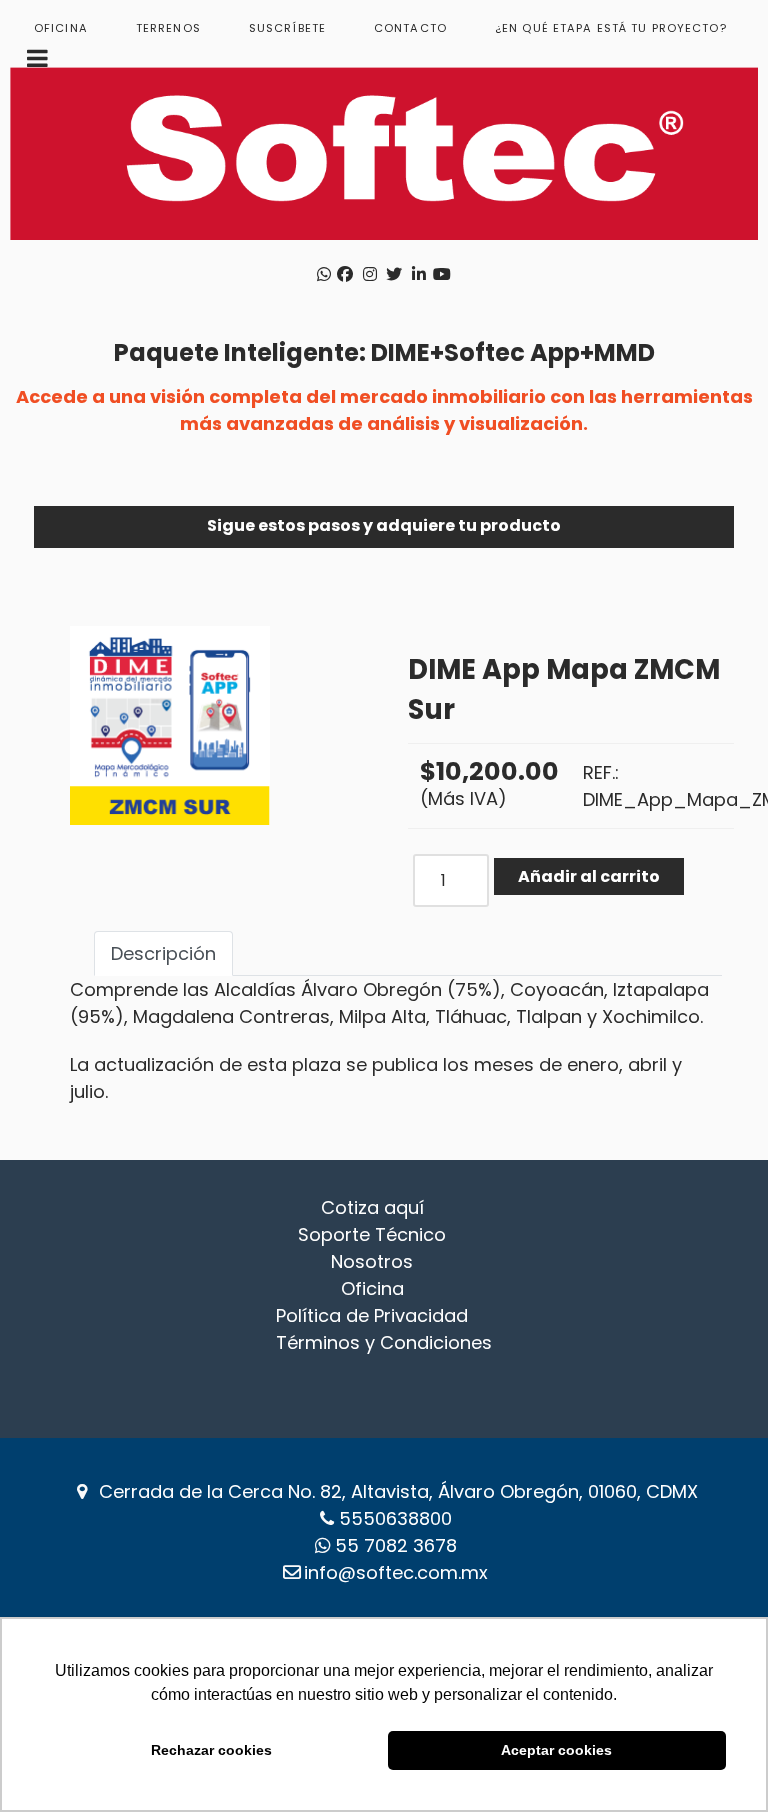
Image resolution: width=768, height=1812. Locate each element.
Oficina (372, 1288)
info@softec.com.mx (396, 1572)
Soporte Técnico (372, 1234)
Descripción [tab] (163, 953)
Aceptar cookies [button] (556, 1750)
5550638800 (395, 1518)
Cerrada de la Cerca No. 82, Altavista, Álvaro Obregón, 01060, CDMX (398, 1491)
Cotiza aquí (372, 1207)
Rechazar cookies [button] (211, 1750)
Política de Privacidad (372, 1315)
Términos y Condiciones (384, 1342)
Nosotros (372, 1261)
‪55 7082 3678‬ (396, 1545)
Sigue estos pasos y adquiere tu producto (384, 525)
